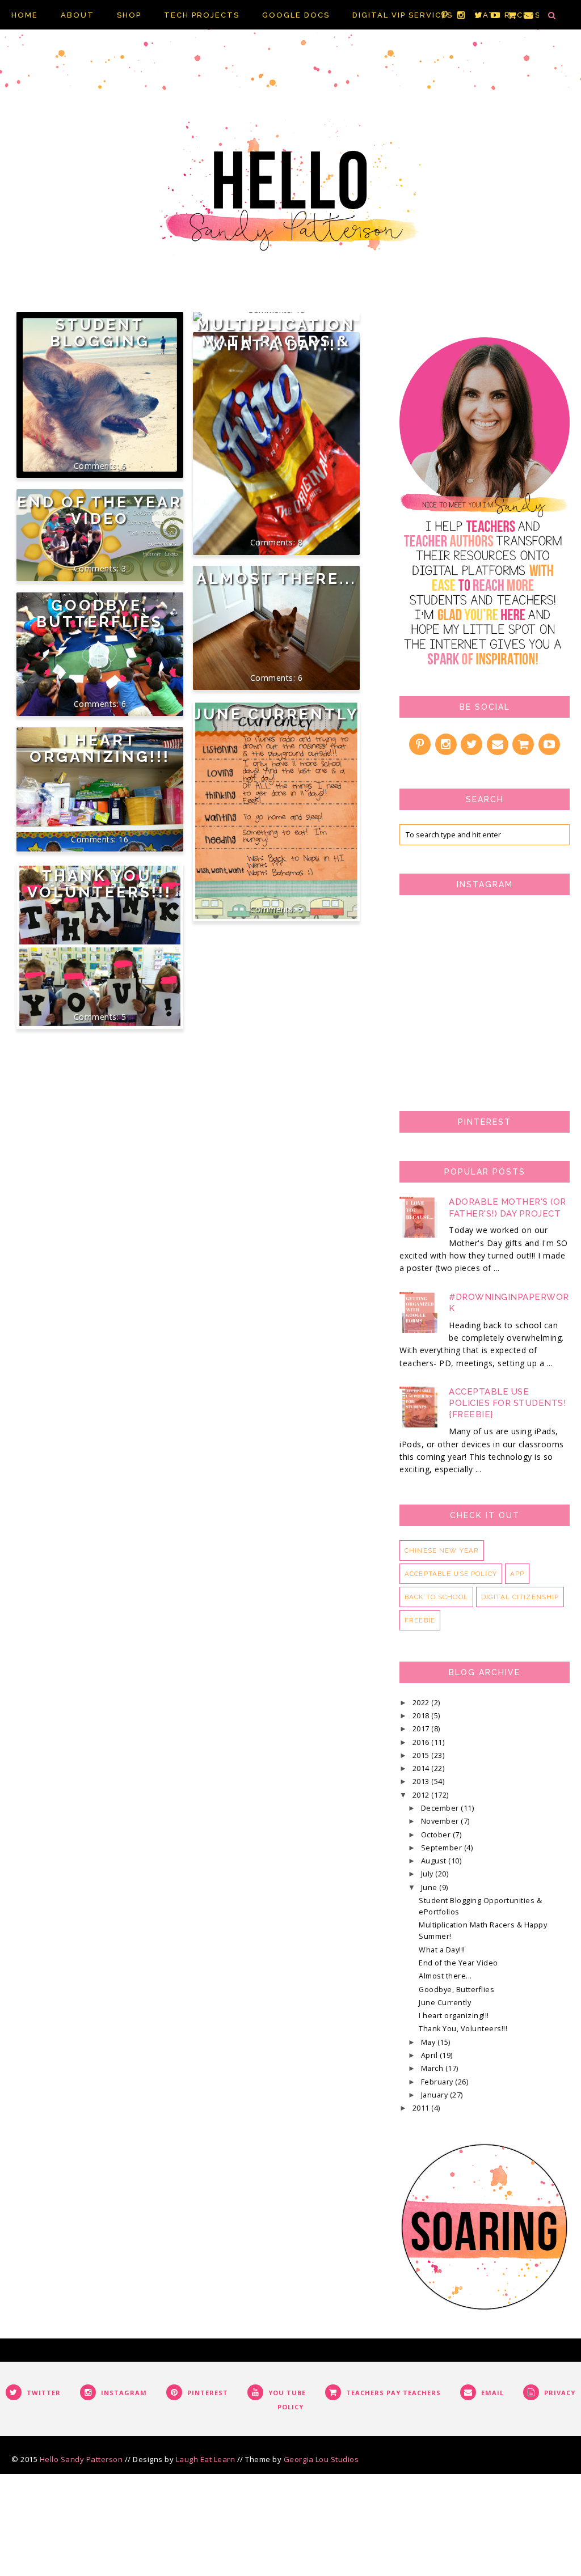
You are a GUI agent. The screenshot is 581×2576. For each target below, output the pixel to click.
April (430, 2055)
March (433, 2068)
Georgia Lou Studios (321, 2459)
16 (123, 839)
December (441, 1808)
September (443, 1848)
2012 (422, 1795)
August (435, 1861)
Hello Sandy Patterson (81, 2459)
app (517, 1574)
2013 (422, 1781)
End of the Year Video (100, 510)
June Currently (276, 714)
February (438, 2082)
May (429, 2042)
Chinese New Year (442, 1550)
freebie (420, 1620)
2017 (422, 1729)
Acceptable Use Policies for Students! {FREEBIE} (507, 1403)
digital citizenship (520, 1597)
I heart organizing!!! (100, 748)
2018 (422, 1716)
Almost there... (276, 579)
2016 (422, 1742)
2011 (422, 2108)
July (428, 1874)
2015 (422, 1755)
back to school (436, 1597)
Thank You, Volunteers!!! (100, 884)
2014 (422, 1768)
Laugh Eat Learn (206, 2459)
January (435, 2095)
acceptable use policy (451, 1574)
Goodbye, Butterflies (100, 613)
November (441, 1821)
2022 (422, 1703)
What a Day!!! (276, 345)
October (437, 1835)
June (430, 1887)
